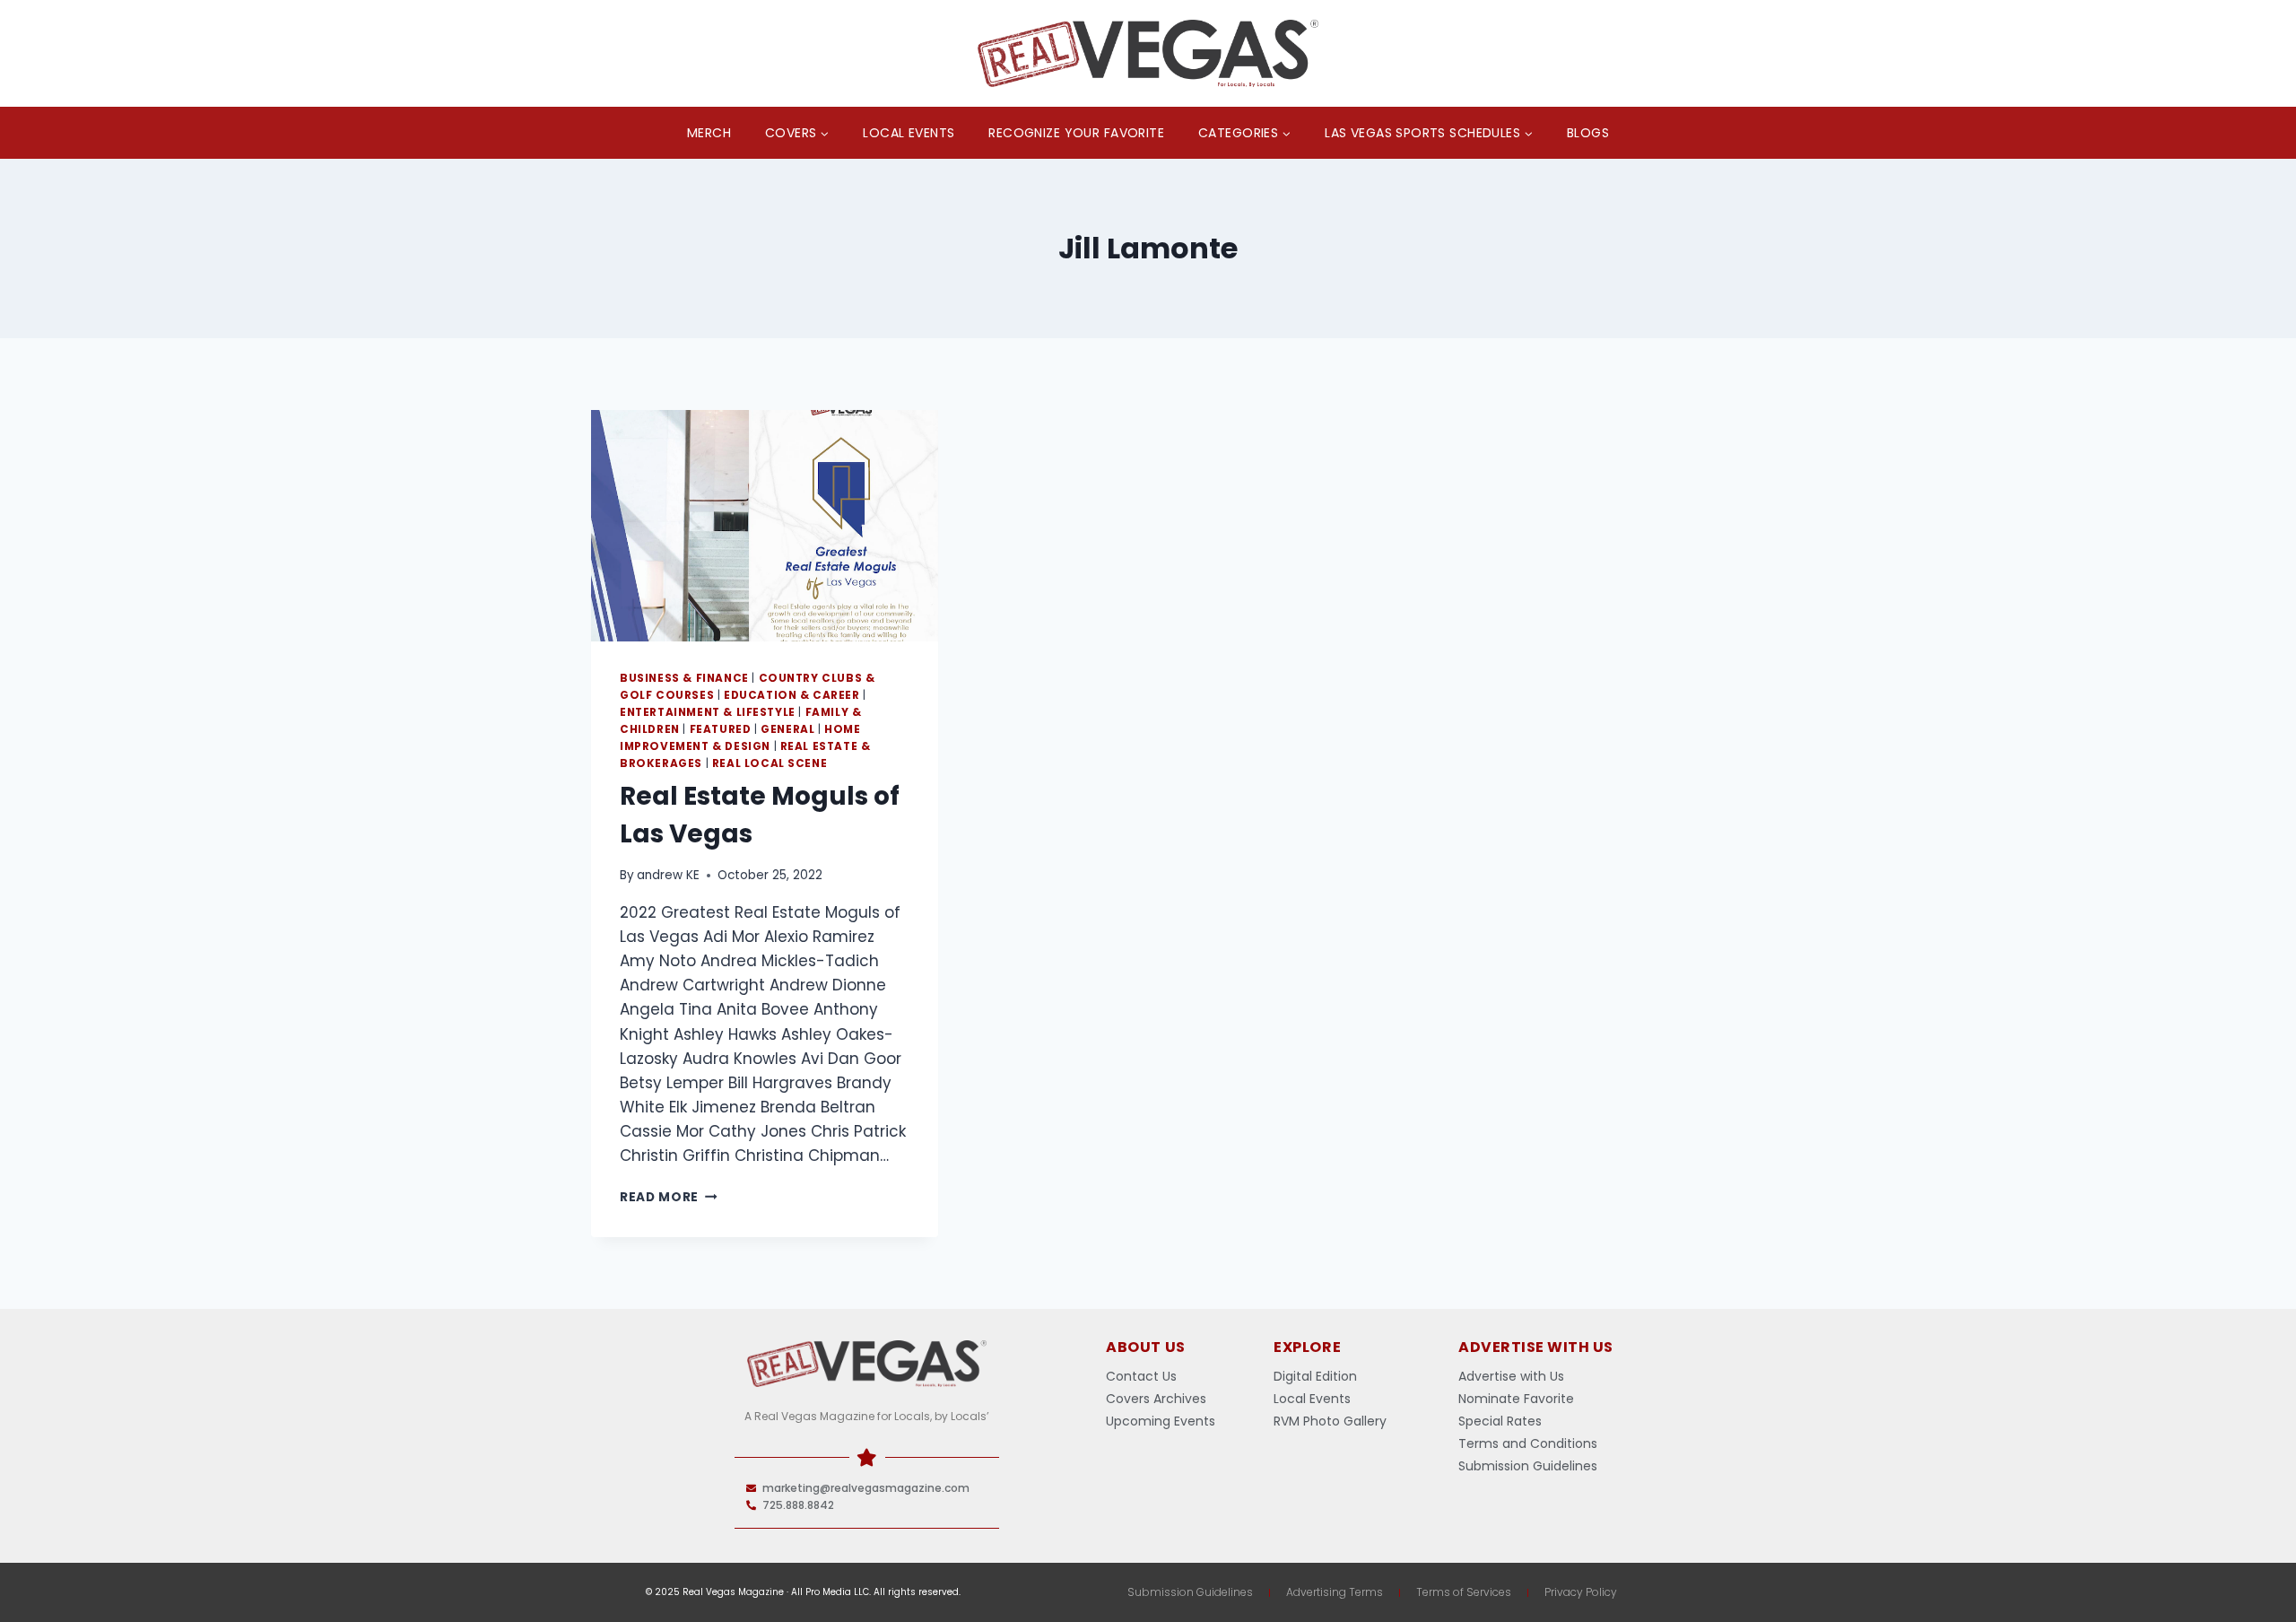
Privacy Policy (1581, 1592)
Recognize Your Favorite (1076, 133)
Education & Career (792, 695)
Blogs (1588, 133)
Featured (721, 729)
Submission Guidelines (1190, 1592)
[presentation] (765, 526)
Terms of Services (1464, 1592)
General (787, 729)
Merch (709, 133)
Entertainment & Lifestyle (708, 712)
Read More (669, 1197)
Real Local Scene (770, 763)
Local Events (909, 133)
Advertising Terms (1335, 1592)
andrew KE (668, 875)
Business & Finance (684, 678)
